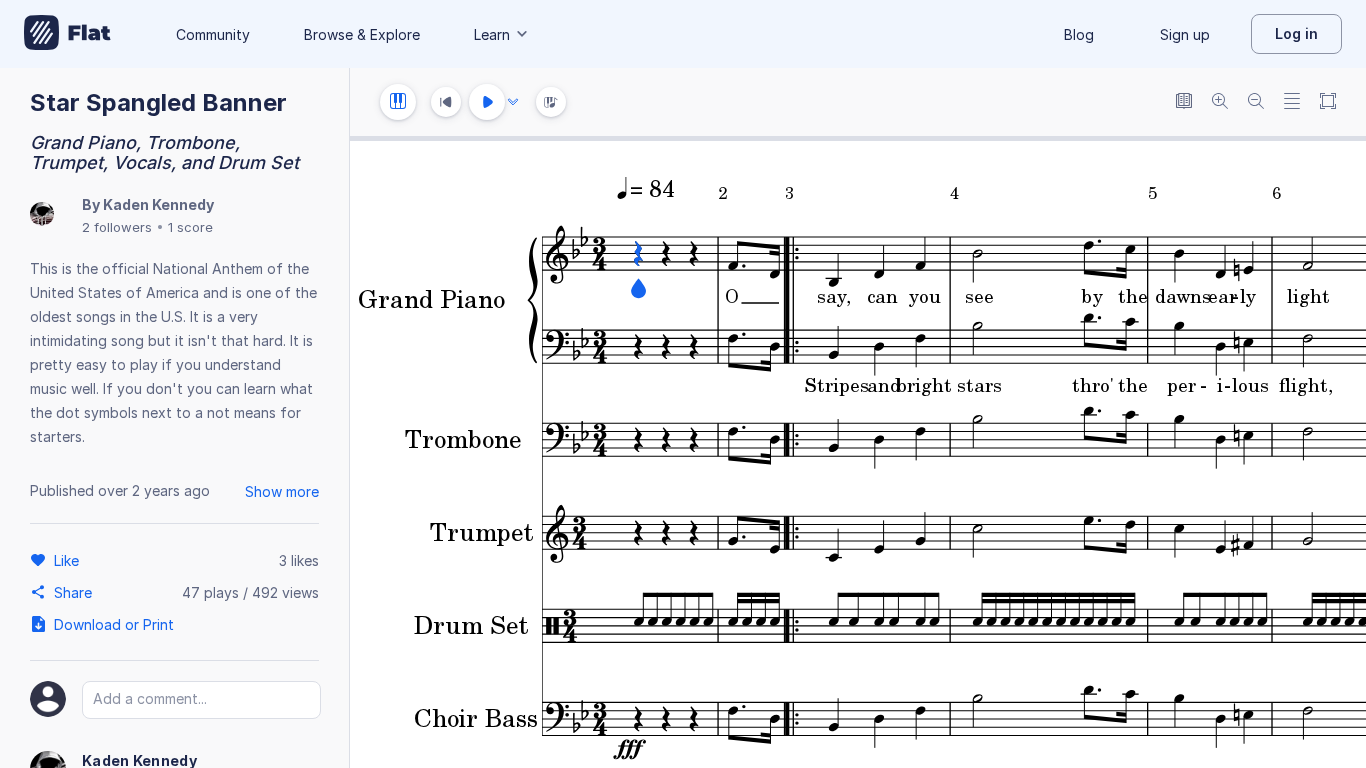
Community (213, 34)
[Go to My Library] (67, 34)
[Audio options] (513, 102)
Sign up (1185, 34)
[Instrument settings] (398, 102)
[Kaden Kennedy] (42, 215)
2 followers (117, 227)
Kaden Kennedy (158, 204)
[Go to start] (446, 102)
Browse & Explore (362, 34)
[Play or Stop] (487, 102)
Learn (492, 34)
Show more (282, 491)
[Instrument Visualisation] (551, 102)
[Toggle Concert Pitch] (1184, 102)
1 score (190, 227)
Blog (1079, 34)
